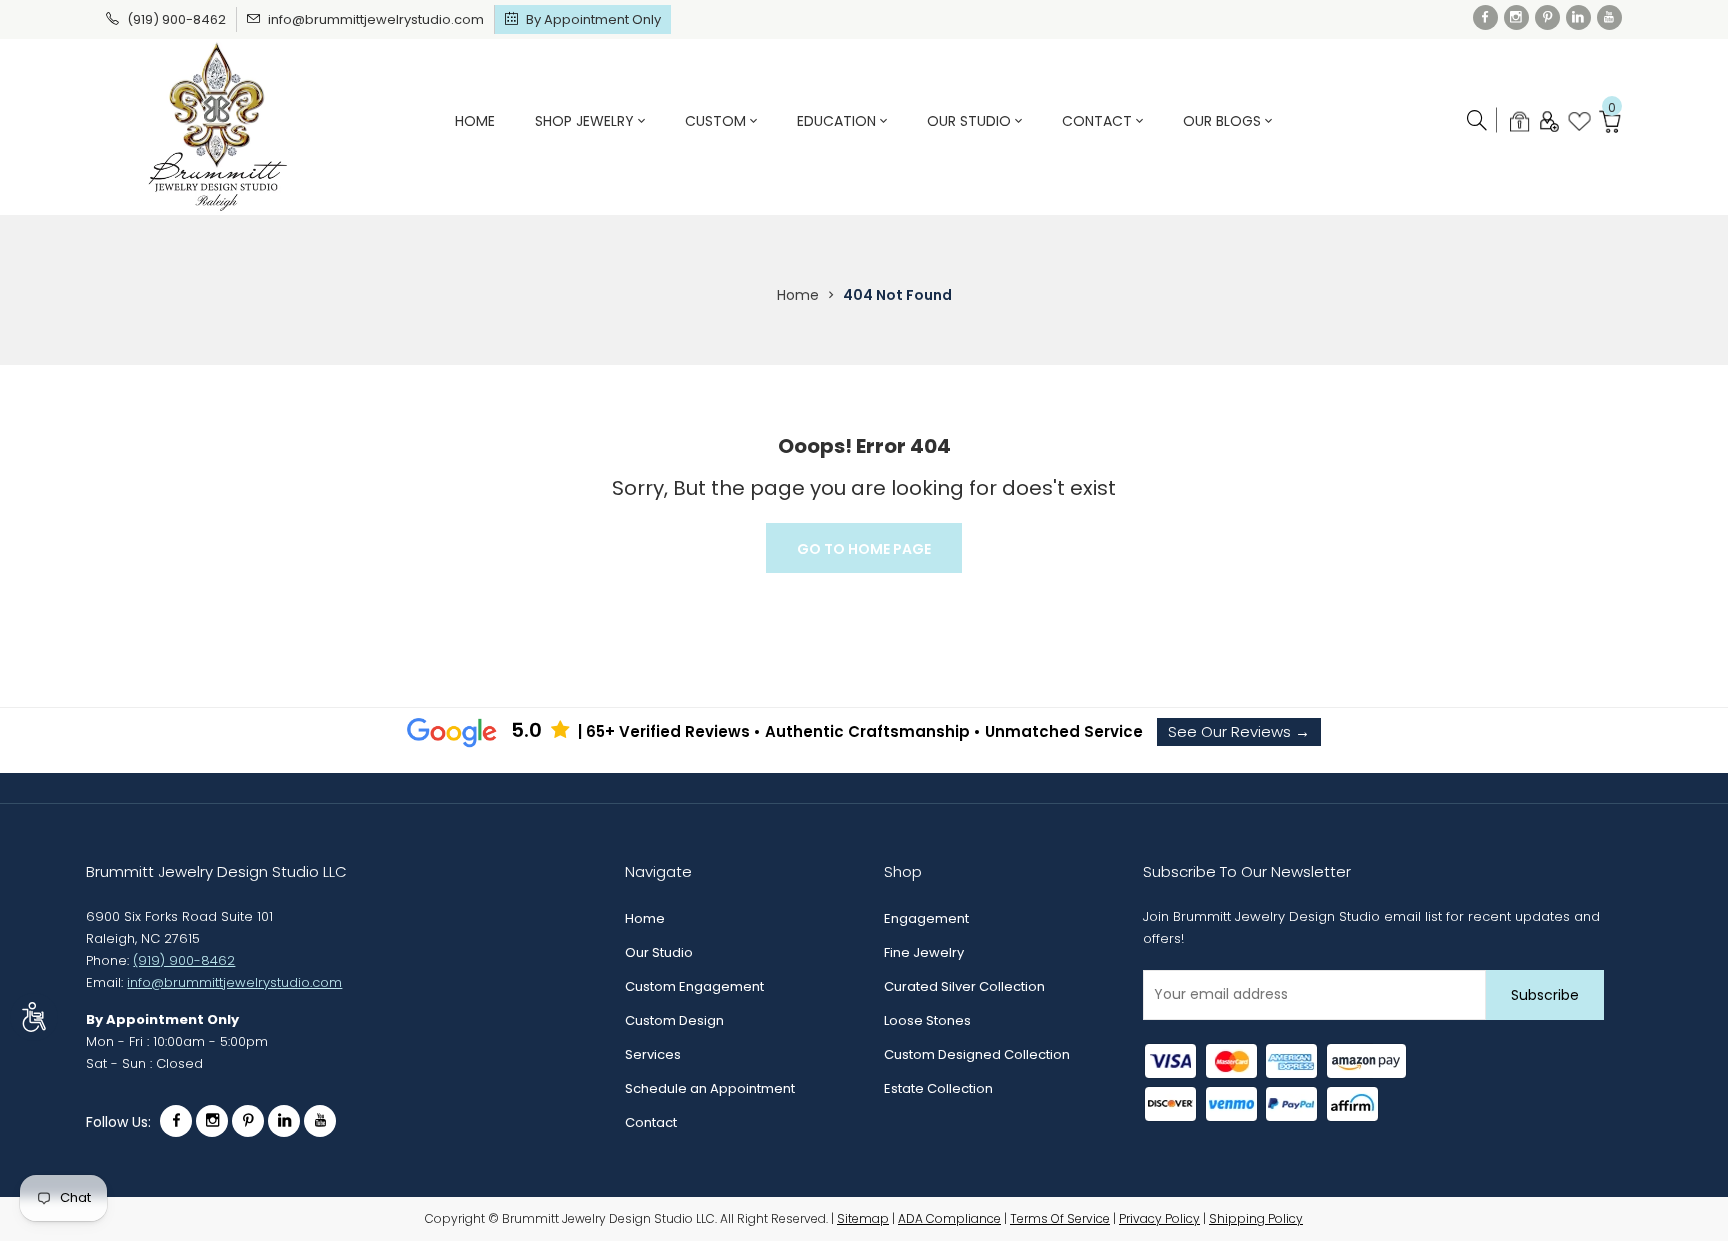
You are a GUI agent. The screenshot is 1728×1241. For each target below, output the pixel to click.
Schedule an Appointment (710, 1088)
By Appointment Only (593, 19)
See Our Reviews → (1239, 731)
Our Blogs (1224, 121)
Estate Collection (938, 1088)
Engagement (926, 918)
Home (475, 121)
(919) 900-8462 (176, 19)
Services (653, 1054)
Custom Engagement (694, 986)
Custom (717, 121)
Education (838, 121)
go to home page (864, 549)
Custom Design (674, 1020)
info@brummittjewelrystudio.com (376, 19)
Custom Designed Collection (977, 1054)
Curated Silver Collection (964, 986)
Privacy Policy (1159, 1218)
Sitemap (863, 1218)
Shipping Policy (1256, 1218)
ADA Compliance (949, 1218)
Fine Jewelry (924, 952)
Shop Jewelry (586, 121)
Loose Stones (927, 1020)
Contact (1099, 121)
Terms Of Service (1060, 1218)
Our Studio (971, 121)
